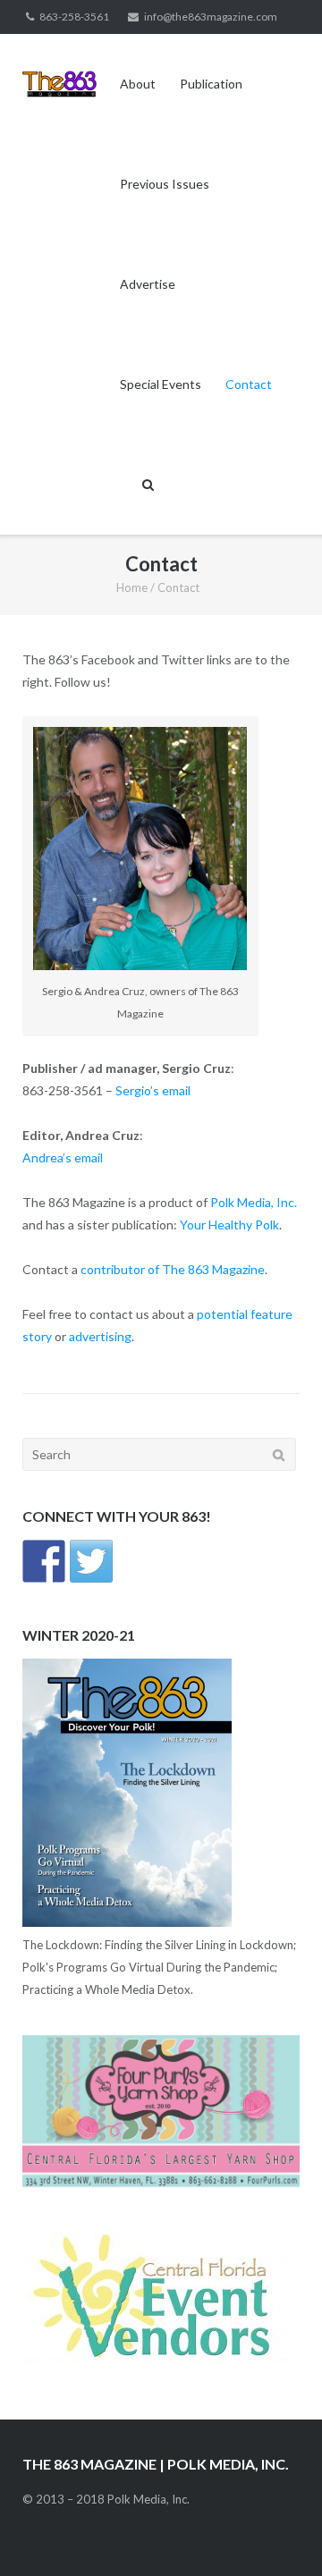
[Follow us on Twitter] (91, 1561)
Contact (249, 384)
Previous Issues (165, 184)
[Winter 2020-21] (127, 1922)
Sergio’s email (153, 1090)
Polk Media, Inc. (254, 1202)
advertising (100, 1336)
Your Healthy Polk (229, 1225)
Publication (211, 84)
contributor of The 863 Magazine (173, 1269)
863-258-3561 (74, 17)
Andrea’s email (63, 1157)
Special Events (161, 384)
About (138, 84)
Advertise (148, 284)
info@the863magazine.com (211, 17)
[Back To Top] (278, 2533)
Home (132, 587)
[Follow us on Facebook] (44, 1561)
